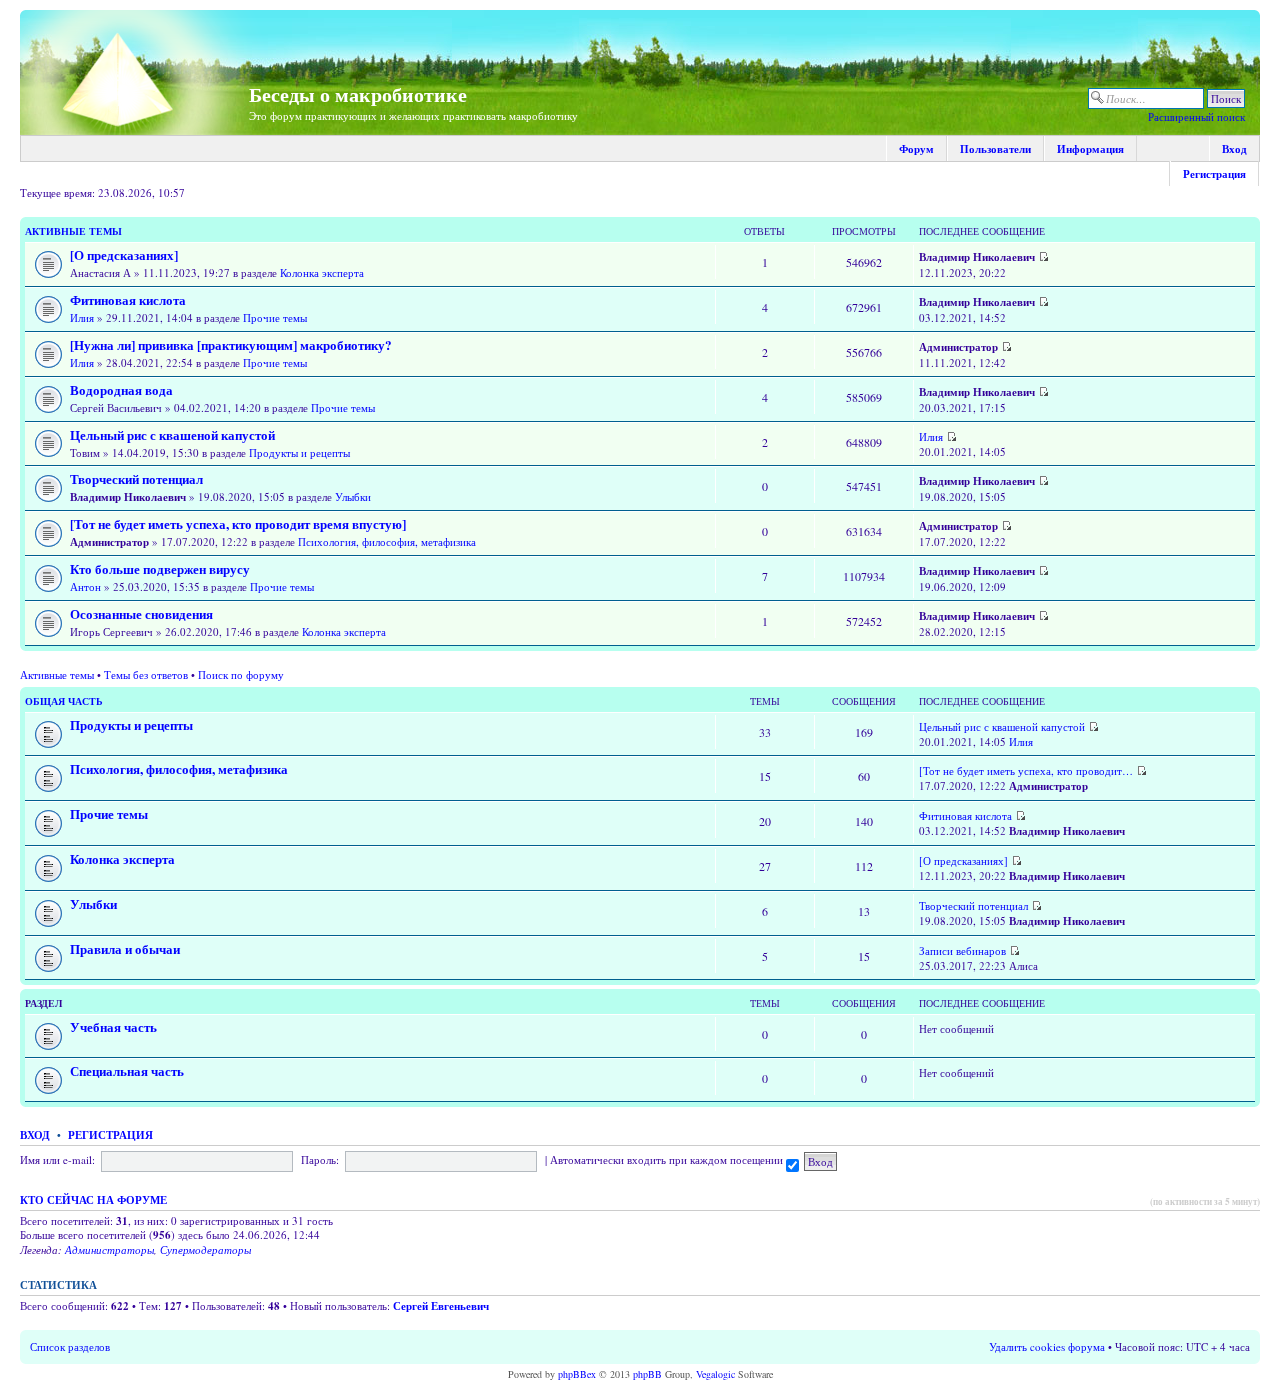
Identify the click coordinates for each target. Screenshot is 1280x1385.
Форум (916, 149)
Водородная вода (121, 390)
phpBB (647, 1374)
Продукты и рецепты (299, 452)
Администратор (958, 347)
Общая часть (64, 701)
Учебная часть (113, 1027)
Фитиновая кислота (128, 300)
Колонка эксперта (322, 272)
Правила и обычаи (125, 949)
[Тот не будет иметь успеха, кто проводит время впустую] (238, 524)
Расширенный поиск (1196, 116)
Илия (82, 317)
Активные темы (73, 231)
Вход (1234, 149)
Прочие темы (275, 317)
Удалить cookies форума (1047, 1346)
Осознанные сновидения (141, 614)
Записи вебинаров (962, 950)
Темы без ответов (146, 674)
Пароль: (320, 1159)
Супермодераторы (205, 1249)
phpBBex (577, 1374)
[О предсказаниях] (124, 255)
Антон (85, 586)
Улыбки (353, 496)
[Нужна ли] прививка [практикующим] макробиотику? (231, 345)
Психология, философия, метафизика (387, 541)
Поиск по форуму (241, 674)
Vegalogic (715, 1374)
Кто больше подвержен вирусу (160, 569)
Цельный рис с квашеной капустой (172, 435)
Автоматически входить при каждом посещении (668, 1159)
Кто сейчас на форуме (93, 1200)
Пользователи (995, 149)
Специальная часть (127, 1071)
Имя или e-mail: (57, 1159)
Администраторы (109, 1249)
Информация (1090, 149)
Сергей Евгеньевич (441, 1306)
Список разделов (70, 1346)
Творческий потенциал (136, 479)
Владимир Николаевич (977, 257)
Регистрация (1214, 174)
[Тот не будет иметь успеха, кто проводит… (1026, 770)
